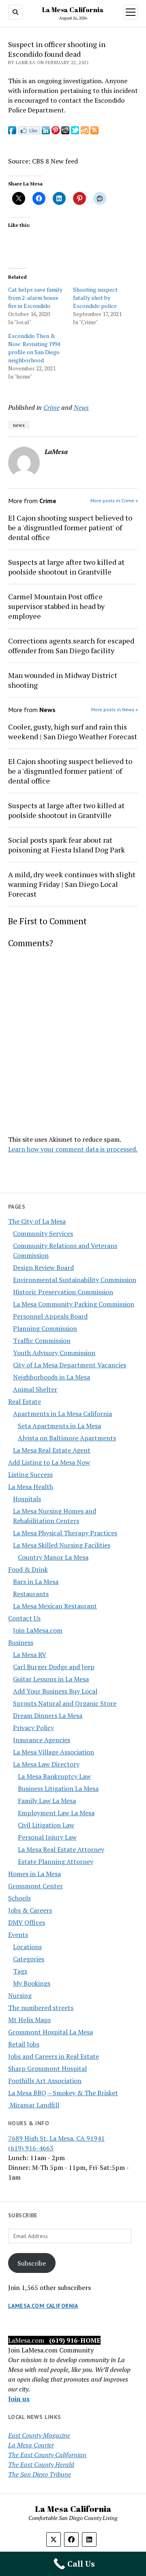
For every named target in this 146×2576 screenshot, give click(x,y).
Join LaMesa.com (38, 1630)
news (19, 425)
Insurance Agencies (42, 1740)
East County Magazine (39, 2435)
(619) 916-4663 (31, 2148)
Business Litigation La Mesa (58, 1788)
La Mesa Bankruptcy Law (54, 1776)
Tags (20, 1971)
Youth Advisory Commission (54, 1353)
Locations (27, 1947)
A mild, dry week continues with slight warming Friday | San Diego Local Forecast (72, 884)
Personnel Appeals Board (50, 1316)
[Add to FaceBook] (12, 132)
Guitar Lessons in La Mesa (51, 1679)
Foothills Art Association (45, 2081)
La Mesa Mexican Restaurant (55, 1606)
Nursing (20, 1995)
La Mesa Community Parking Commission (74, 1304)
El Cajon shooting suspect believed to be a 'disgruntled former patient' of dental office (70, 527)
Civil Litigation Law (46, 1825)
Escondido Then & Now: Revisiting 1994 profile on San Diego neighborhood (34, 348)
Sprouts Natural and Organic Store (65, 1703)
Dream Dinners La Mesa (48, 1715)
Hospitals (27, 1499)
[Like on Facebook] (29, 132)
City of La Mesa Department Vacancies (70, 1365)
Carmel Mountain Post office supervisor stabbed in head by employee (56, 606)
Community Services (43, 1233)
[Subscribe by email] (85, 132)
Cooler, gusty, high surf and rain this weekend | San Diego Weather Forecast (73, 732)
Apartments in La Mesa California (62, 1414)
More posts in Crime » (114, 500)
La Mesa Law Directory (46, 1764)
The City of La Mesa (37, 1221)
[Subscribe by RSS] (94, 132)
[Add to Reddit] (65, 132)
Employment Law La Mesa (56, 1813)
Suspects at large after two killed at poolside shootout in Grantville (66, 567)
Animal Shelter (35, 1389)
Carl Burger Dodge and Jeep (54, 1667)
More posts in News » (115, 709)
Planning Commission (45, 1328)
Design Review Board (43, 1268)
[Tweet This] (75, 132)
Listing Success (30, 1474)
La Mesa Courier (31, 2445)
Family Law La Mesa (47, 1801)
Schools (19, 1898)
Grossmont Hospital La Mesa (50, 2032)
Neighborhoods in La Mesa (52, 1377)
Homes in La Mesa (34, 1874)
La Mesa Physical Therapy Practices (65, 1533)
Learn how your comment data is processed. (73, 1149)
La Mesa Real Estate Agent (52, 1450)
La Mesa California (73, 10)
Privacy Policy (33, 1728)
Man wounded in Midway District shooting (63, 680)
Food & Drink (28, 1569)
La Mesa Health (31, 1487)
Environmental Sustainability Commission (75, 1280)
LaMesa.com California (43, 2306)
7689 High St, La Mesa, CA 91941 (56, 2138)
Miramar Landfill (34, 2105)
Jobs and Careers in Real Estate (54, 2056)
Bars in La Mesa (36, 1582)
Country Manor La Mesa (53, 1557)
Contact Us (24, 1618)
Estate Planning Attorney (56, 1862)
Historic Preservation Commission (63, 1292)
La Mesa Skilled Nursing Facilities (62, 1545)
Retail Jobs (24, 2044)
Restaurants (31, 1594)
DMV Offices (27, 1922)
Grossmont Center (35, 1886)
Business (21, 1642)
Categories (29, 1959)
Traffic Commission (42, 1341)
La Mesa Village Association (54, 1752)
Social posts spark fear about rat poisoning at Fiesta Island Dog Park (67, 845)
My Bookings (32, 1983)
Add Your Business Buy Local (55, 1691)
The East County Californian (47, 2455)
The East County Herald (41, 2464)
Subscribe (32, 2263)
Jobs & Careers (30, 1910)
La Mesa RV (30, 1655)
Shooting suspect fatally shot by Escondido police (95, 298)
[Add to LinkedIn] (46, 132)
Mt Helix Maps (29, 2020)
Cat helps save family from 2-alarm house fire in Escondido (35, 298)
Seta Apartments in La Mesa (59, 1426)
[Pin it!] (56, 132)
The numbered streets (41, 2008)
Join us (19, 2399)
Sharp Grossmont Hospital (47, 2068)
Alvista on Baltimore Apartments (67, 1438)
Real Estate (25, 1401)
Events (18, 1935)
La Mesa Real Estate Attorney (61, 1849)
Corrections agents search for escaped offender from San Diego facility (71, 646)
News (81, 407)
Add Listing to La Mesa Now (49, 1462)
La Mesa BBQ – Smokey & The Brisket (63, 2093)
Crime (52, 407)
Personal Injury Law (47, 1837)
